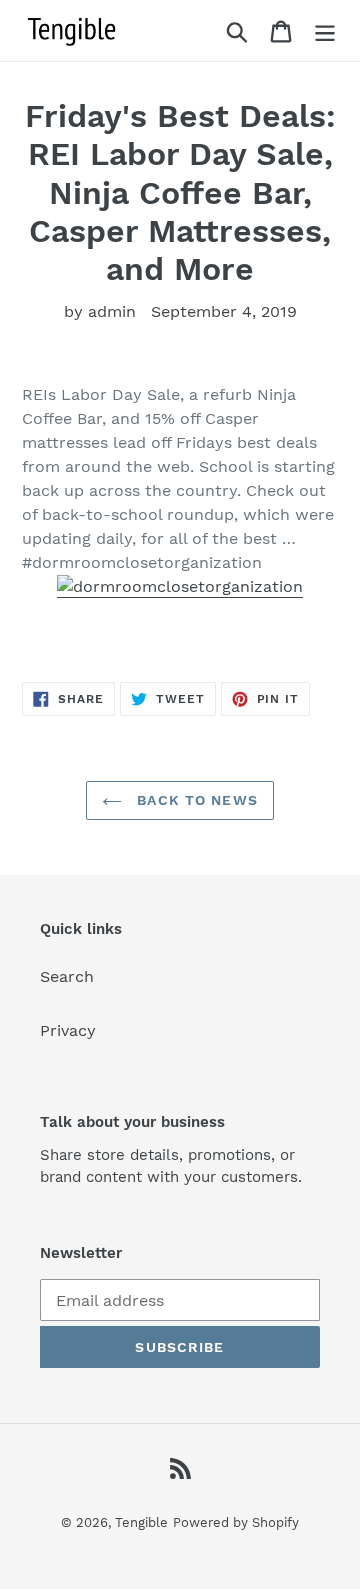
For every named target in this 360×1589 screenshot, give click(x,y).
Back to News (195, 800)
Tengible (141, 1522)
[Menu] (325, 30)
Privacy (68, 1030)
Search (67, 976)
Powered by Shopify (236, 1522)
